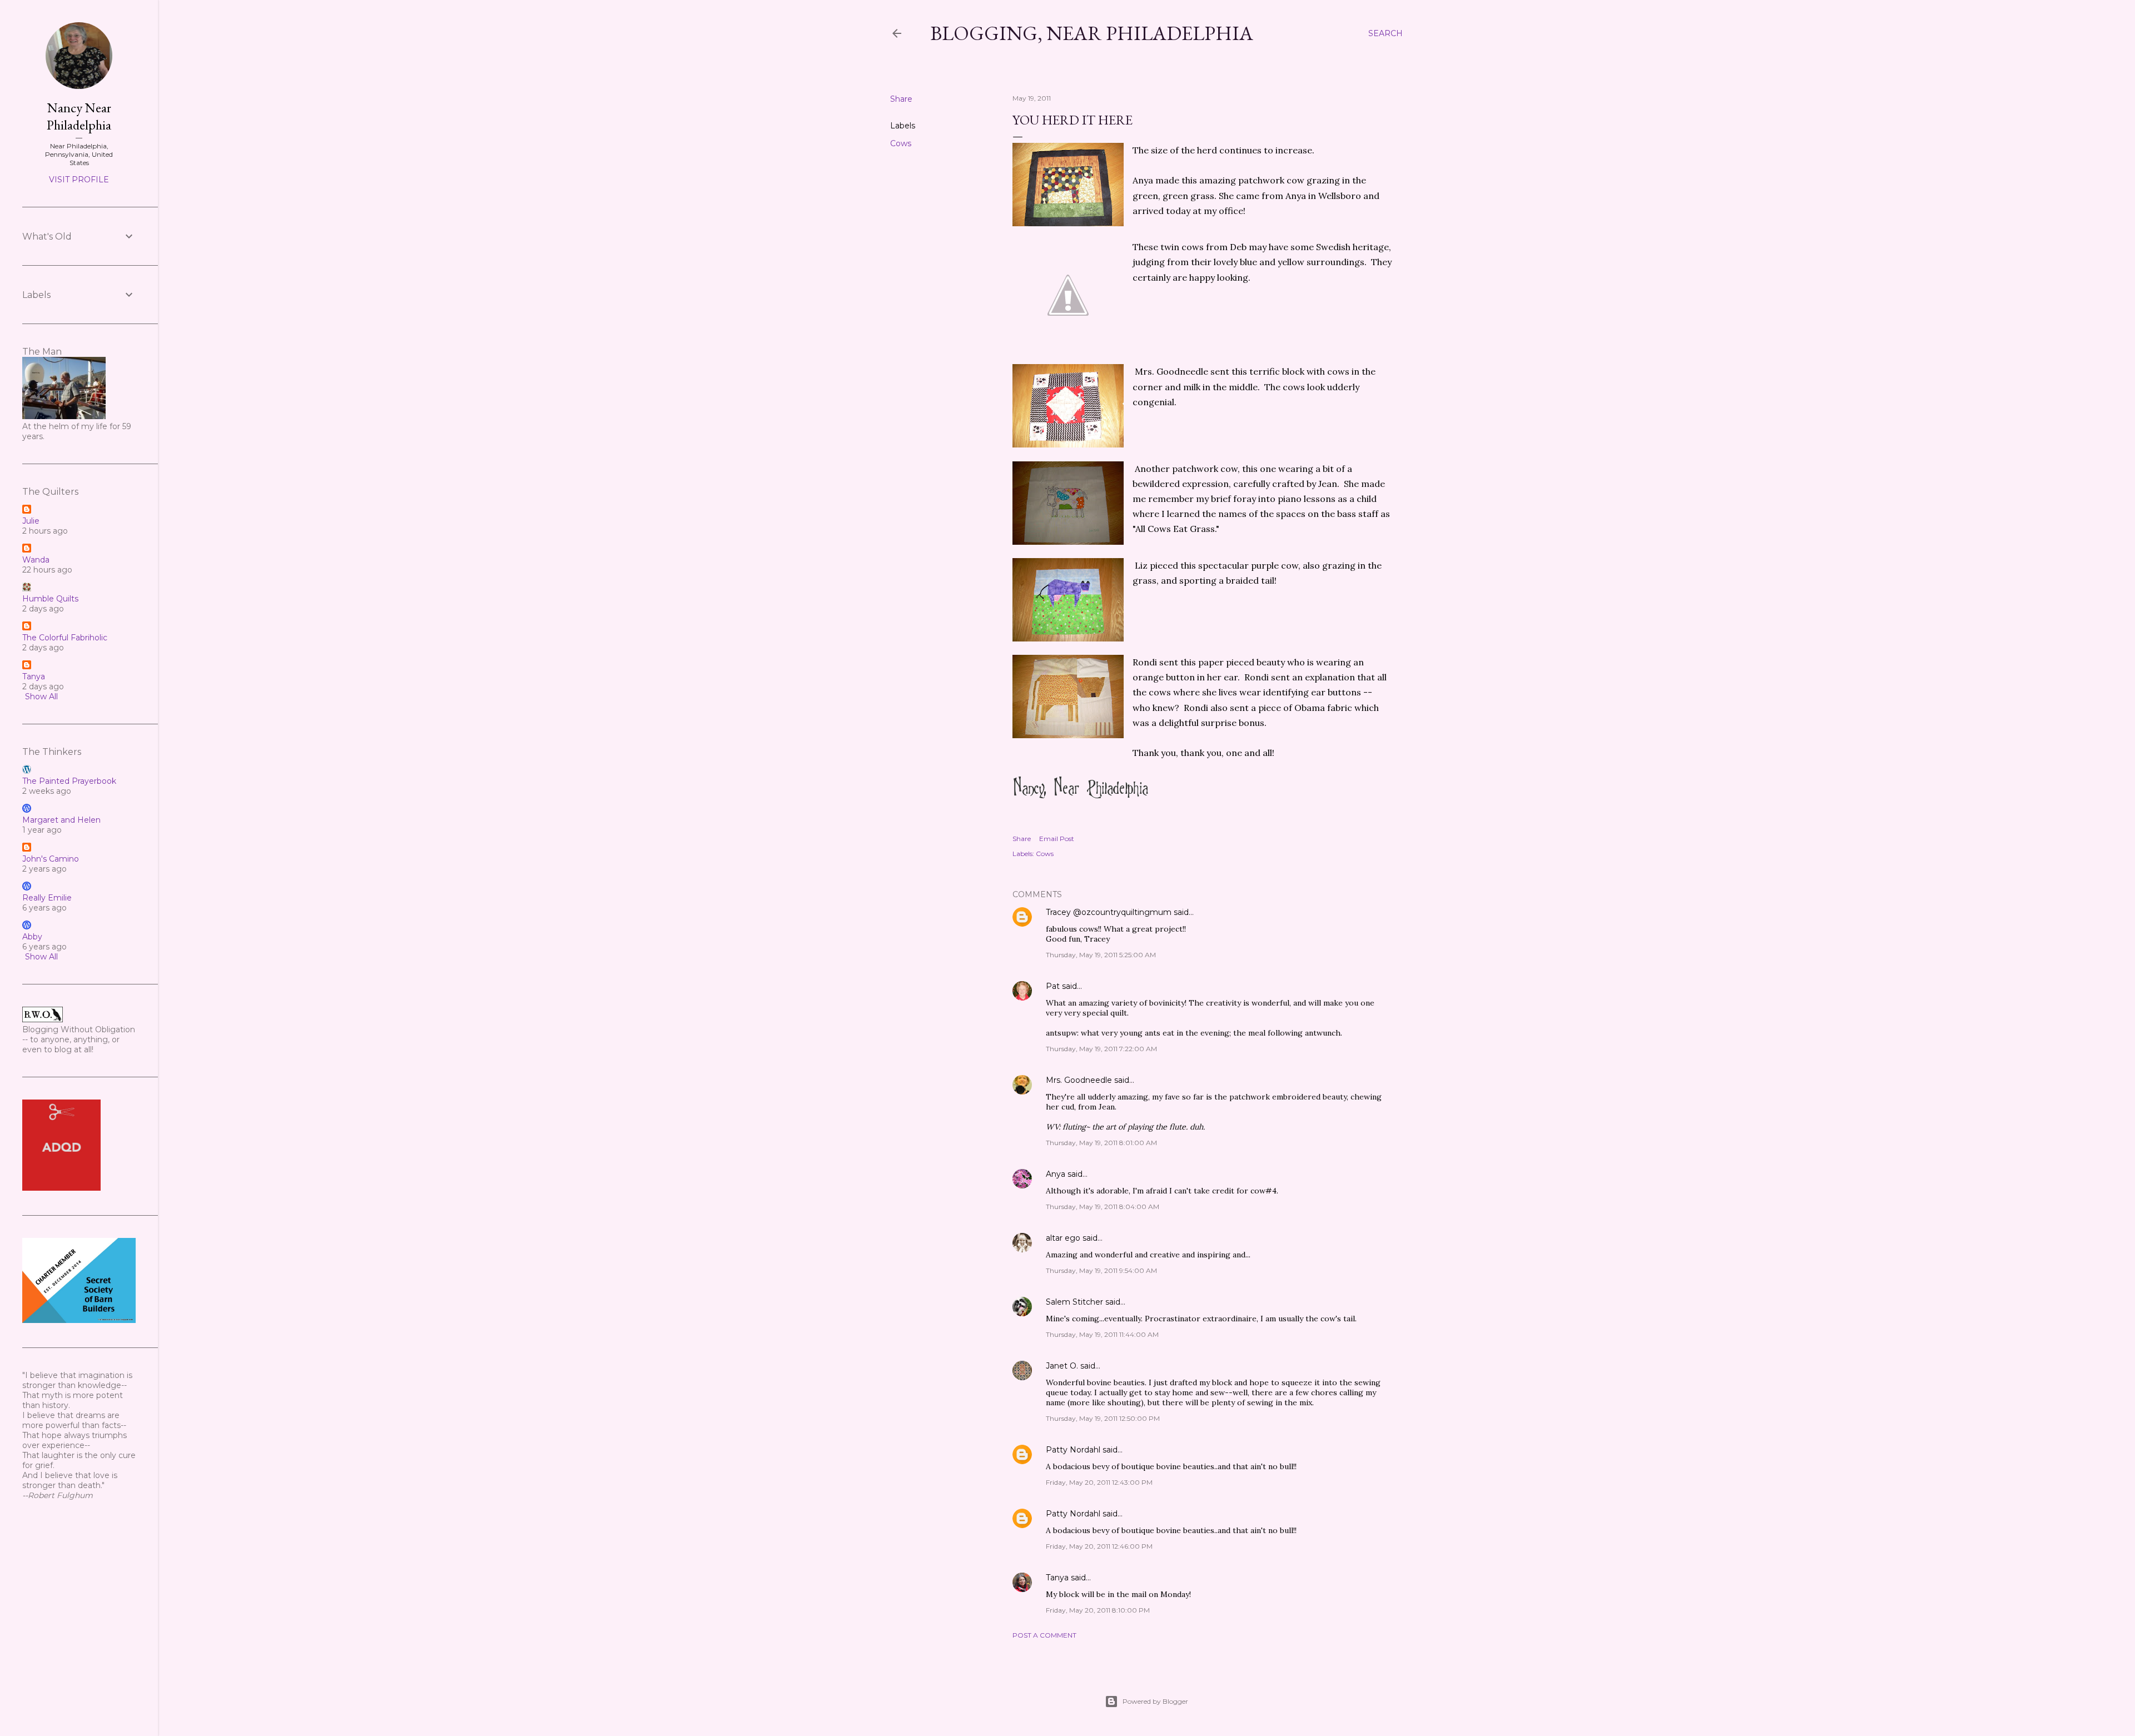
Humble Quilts (50, 599)
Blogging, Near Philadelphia (1092, 33)
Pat (1053, 986)
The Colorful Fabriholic (65, 638)
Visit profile (79, 180)
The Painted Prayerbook (69, 781)
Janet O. (1062, 1366)
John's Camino (51, 859)
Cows (901, 143)
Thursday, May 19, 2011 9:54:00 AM (1101, 1270)
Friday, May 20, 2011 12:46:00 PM (1099, 1546)
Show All (41, 697)
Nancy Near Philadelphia (79, 116)
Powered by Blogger (1155, 1701)
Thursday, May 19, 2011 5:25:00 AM (1101, 955)
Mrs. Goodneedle (1079, 1080)
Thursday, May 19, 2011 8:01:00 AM (1101, 1143)
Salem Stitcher (1074, 1302)
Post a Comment (1044, 1635)
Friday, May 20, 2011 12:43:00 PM (1099, 1482)
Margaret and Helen (61, 820)
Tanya (1057, 1578)
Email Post (1057, 839)
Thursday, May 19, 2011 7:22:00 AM (1101, 1049)
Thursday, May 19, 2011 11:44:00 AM (1102, 1334)
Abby (32, 937)
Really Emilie (47, 898)
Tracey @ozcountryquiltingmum (1109, 912)
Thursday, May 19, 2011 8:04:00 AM (1103, 1207)
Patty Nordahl (1073, 1450)
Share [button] (901, 99)
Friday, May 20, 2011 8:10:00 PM (1098, 1610)
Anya (1056, 1174)
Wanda (36, 560)
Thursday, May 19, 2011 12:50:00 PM (1103, 1418)
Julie (31, 521)
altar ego (1063, 1238)
